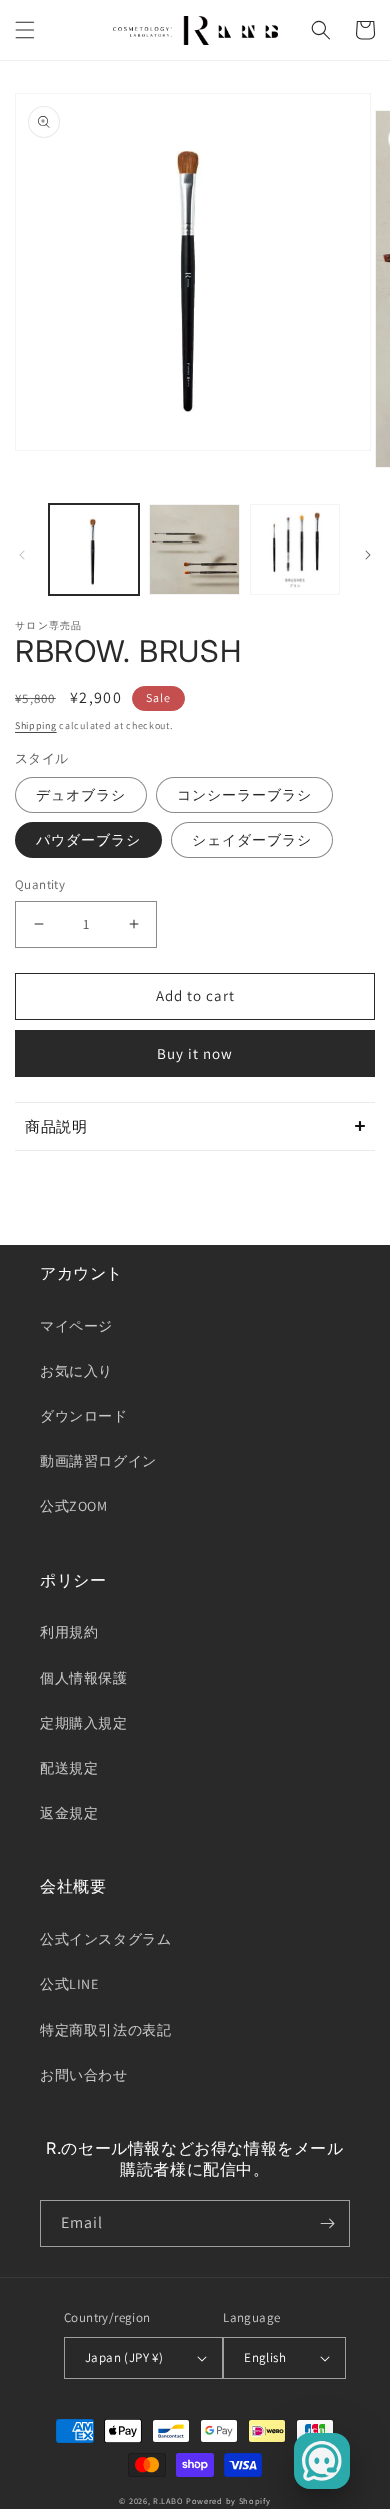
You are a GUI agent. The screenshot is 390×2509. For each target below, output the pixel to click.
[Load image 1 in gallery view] (94, 549)
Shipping (36, 725)
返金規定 (69, 1813)
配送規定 (69, 1768)
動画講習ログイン (98, 1461)
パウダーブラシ (88, 840)
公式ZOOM (74, 1506)
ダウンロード (84, 1416)
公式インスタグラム (105, 1939)
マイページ (76, 1326)
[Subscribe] (327, 2223)
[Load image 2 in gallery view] (194, 549)
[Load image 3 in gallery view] (295, 549)
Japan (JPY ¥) (124, 2357)
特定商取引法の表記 (105, 2030)
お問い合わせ (84, 2075)
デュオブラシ (81, 795)
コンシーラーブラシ (244, 795)
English (265, 2357)
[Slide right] (368, 555)
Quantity (40, 884)
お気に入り (76, 1371)
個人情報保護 (84, 1678)
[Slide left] (22, 555)
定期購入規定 (84, 1723)
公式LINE (69, 1984)
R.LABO (168, 2500)
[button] (25, 30)
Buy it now (195, 1053)
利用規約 (69, 1632)
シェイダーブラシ (252, 840)
